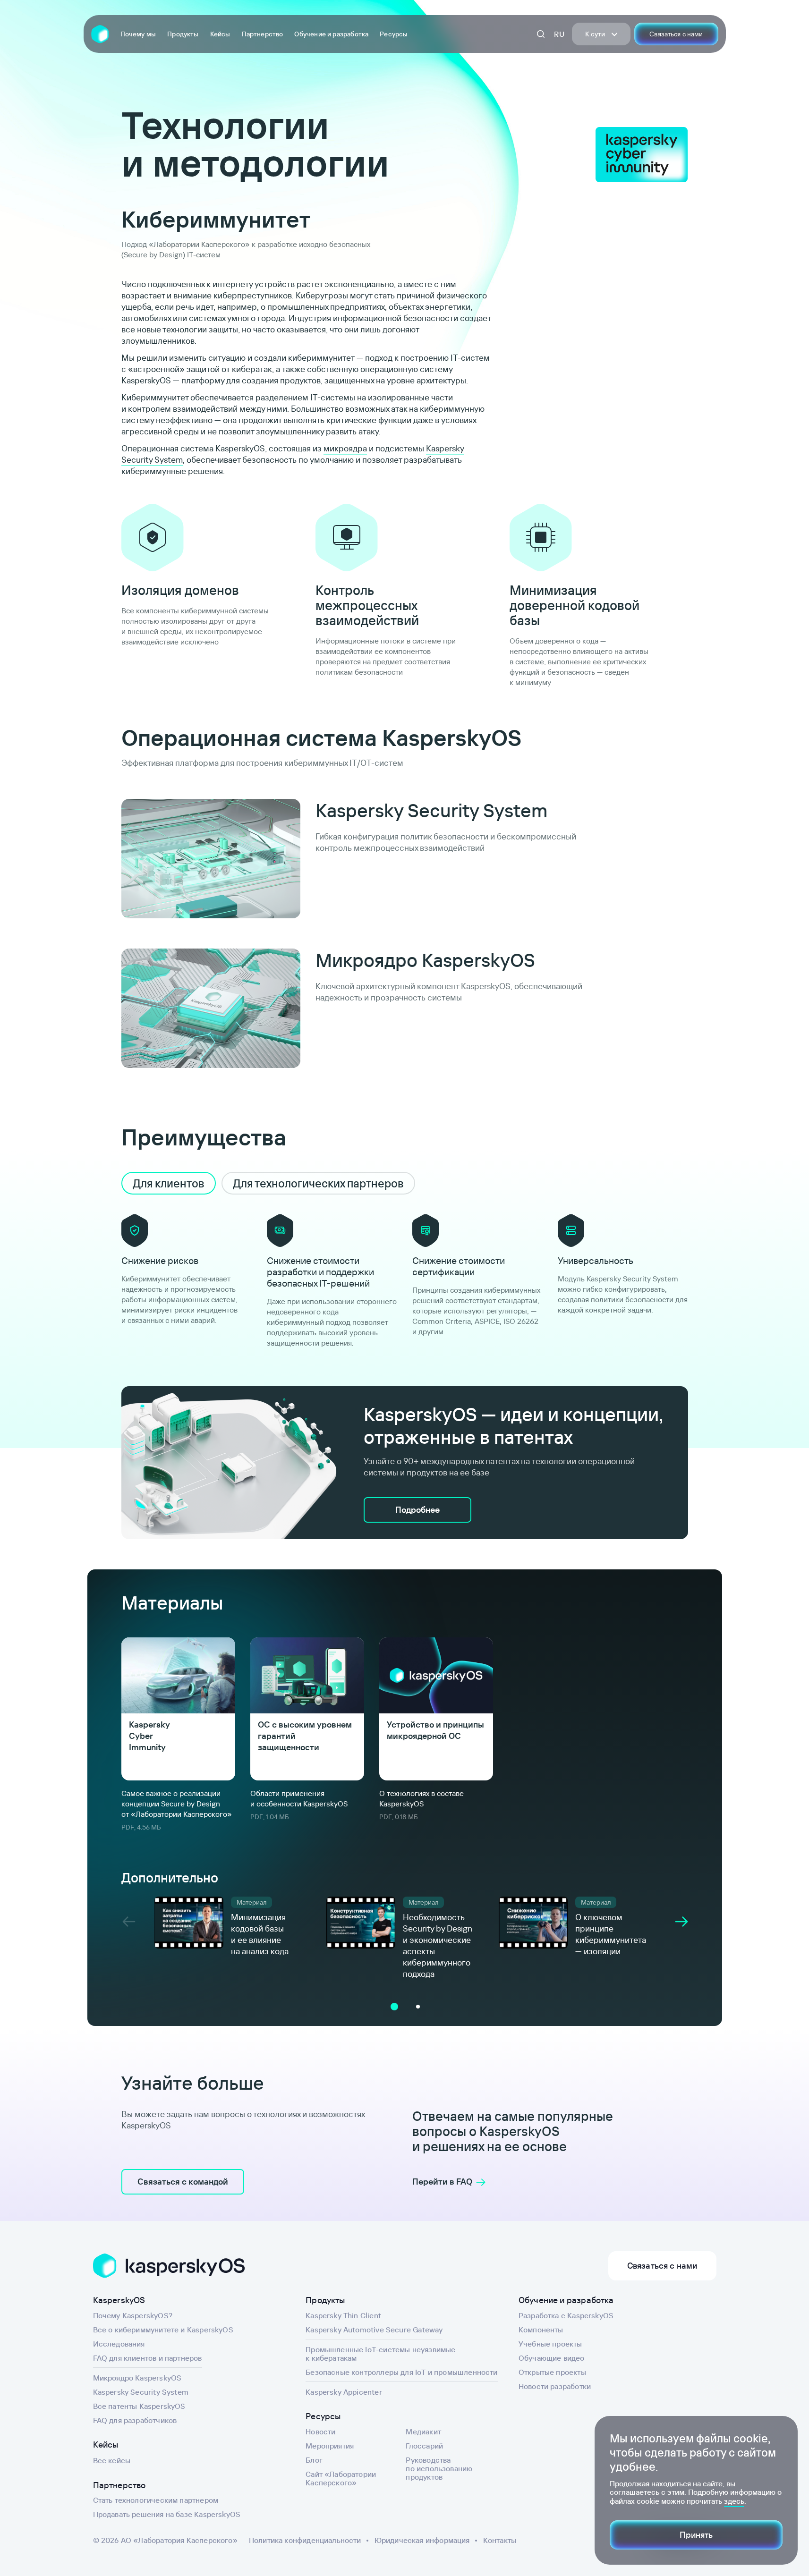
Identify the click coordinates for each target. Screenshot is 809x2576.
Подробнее (417, 1510)
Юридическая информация (422, 2540)
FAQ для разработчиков (135, 2420)
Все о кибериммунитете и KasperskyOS (163, 2330)
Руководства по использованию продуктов (439, 2468)
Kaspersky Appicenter (344, 2392)
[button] (394, 2007)
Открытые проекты (552, 2372)
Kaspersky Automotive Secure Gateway (374, 2330)
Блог (314, 2460)
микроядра (345, 448)
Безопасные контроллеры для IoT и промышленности (401, 2372)
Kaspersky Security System (141, 2392)
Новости (320, 2432)
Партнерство (263, 34)
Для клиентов (169, 1183)
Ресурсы (394, 34)
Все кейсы (112, 2460)
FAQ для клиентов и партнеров (148, 2358)
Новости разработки (555, 2386)
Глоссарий (424, 2446)
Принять (696, 2535)
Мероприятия (330, 2446)
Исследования (119, 2344)
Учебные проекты (550, 2344)
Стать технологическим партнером (156, 2500)
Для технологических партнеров (318, 1183)
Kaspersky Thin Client (343, 2315)
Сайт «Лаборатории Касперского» (341, 2478)
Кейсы (220, 34)
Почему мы (138, 34)
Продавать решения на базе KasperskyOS (167, 2514)
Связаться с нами (676, 34)
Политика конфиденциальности (305, 2540)
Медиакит (423, 2432)
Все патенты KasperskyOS (139, 2406)
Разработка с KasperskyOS (566, 2315)
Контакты (500, 2540)
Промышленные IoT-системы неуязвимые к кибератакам (380, 2354)
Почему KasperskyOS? (133, 2315)
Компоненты (541, 2330)
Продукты (183, 34)
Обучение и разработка (331, 34)
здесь (734, 2501)
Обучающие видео (552, 2358)
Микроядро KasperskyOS (137, 2378)
